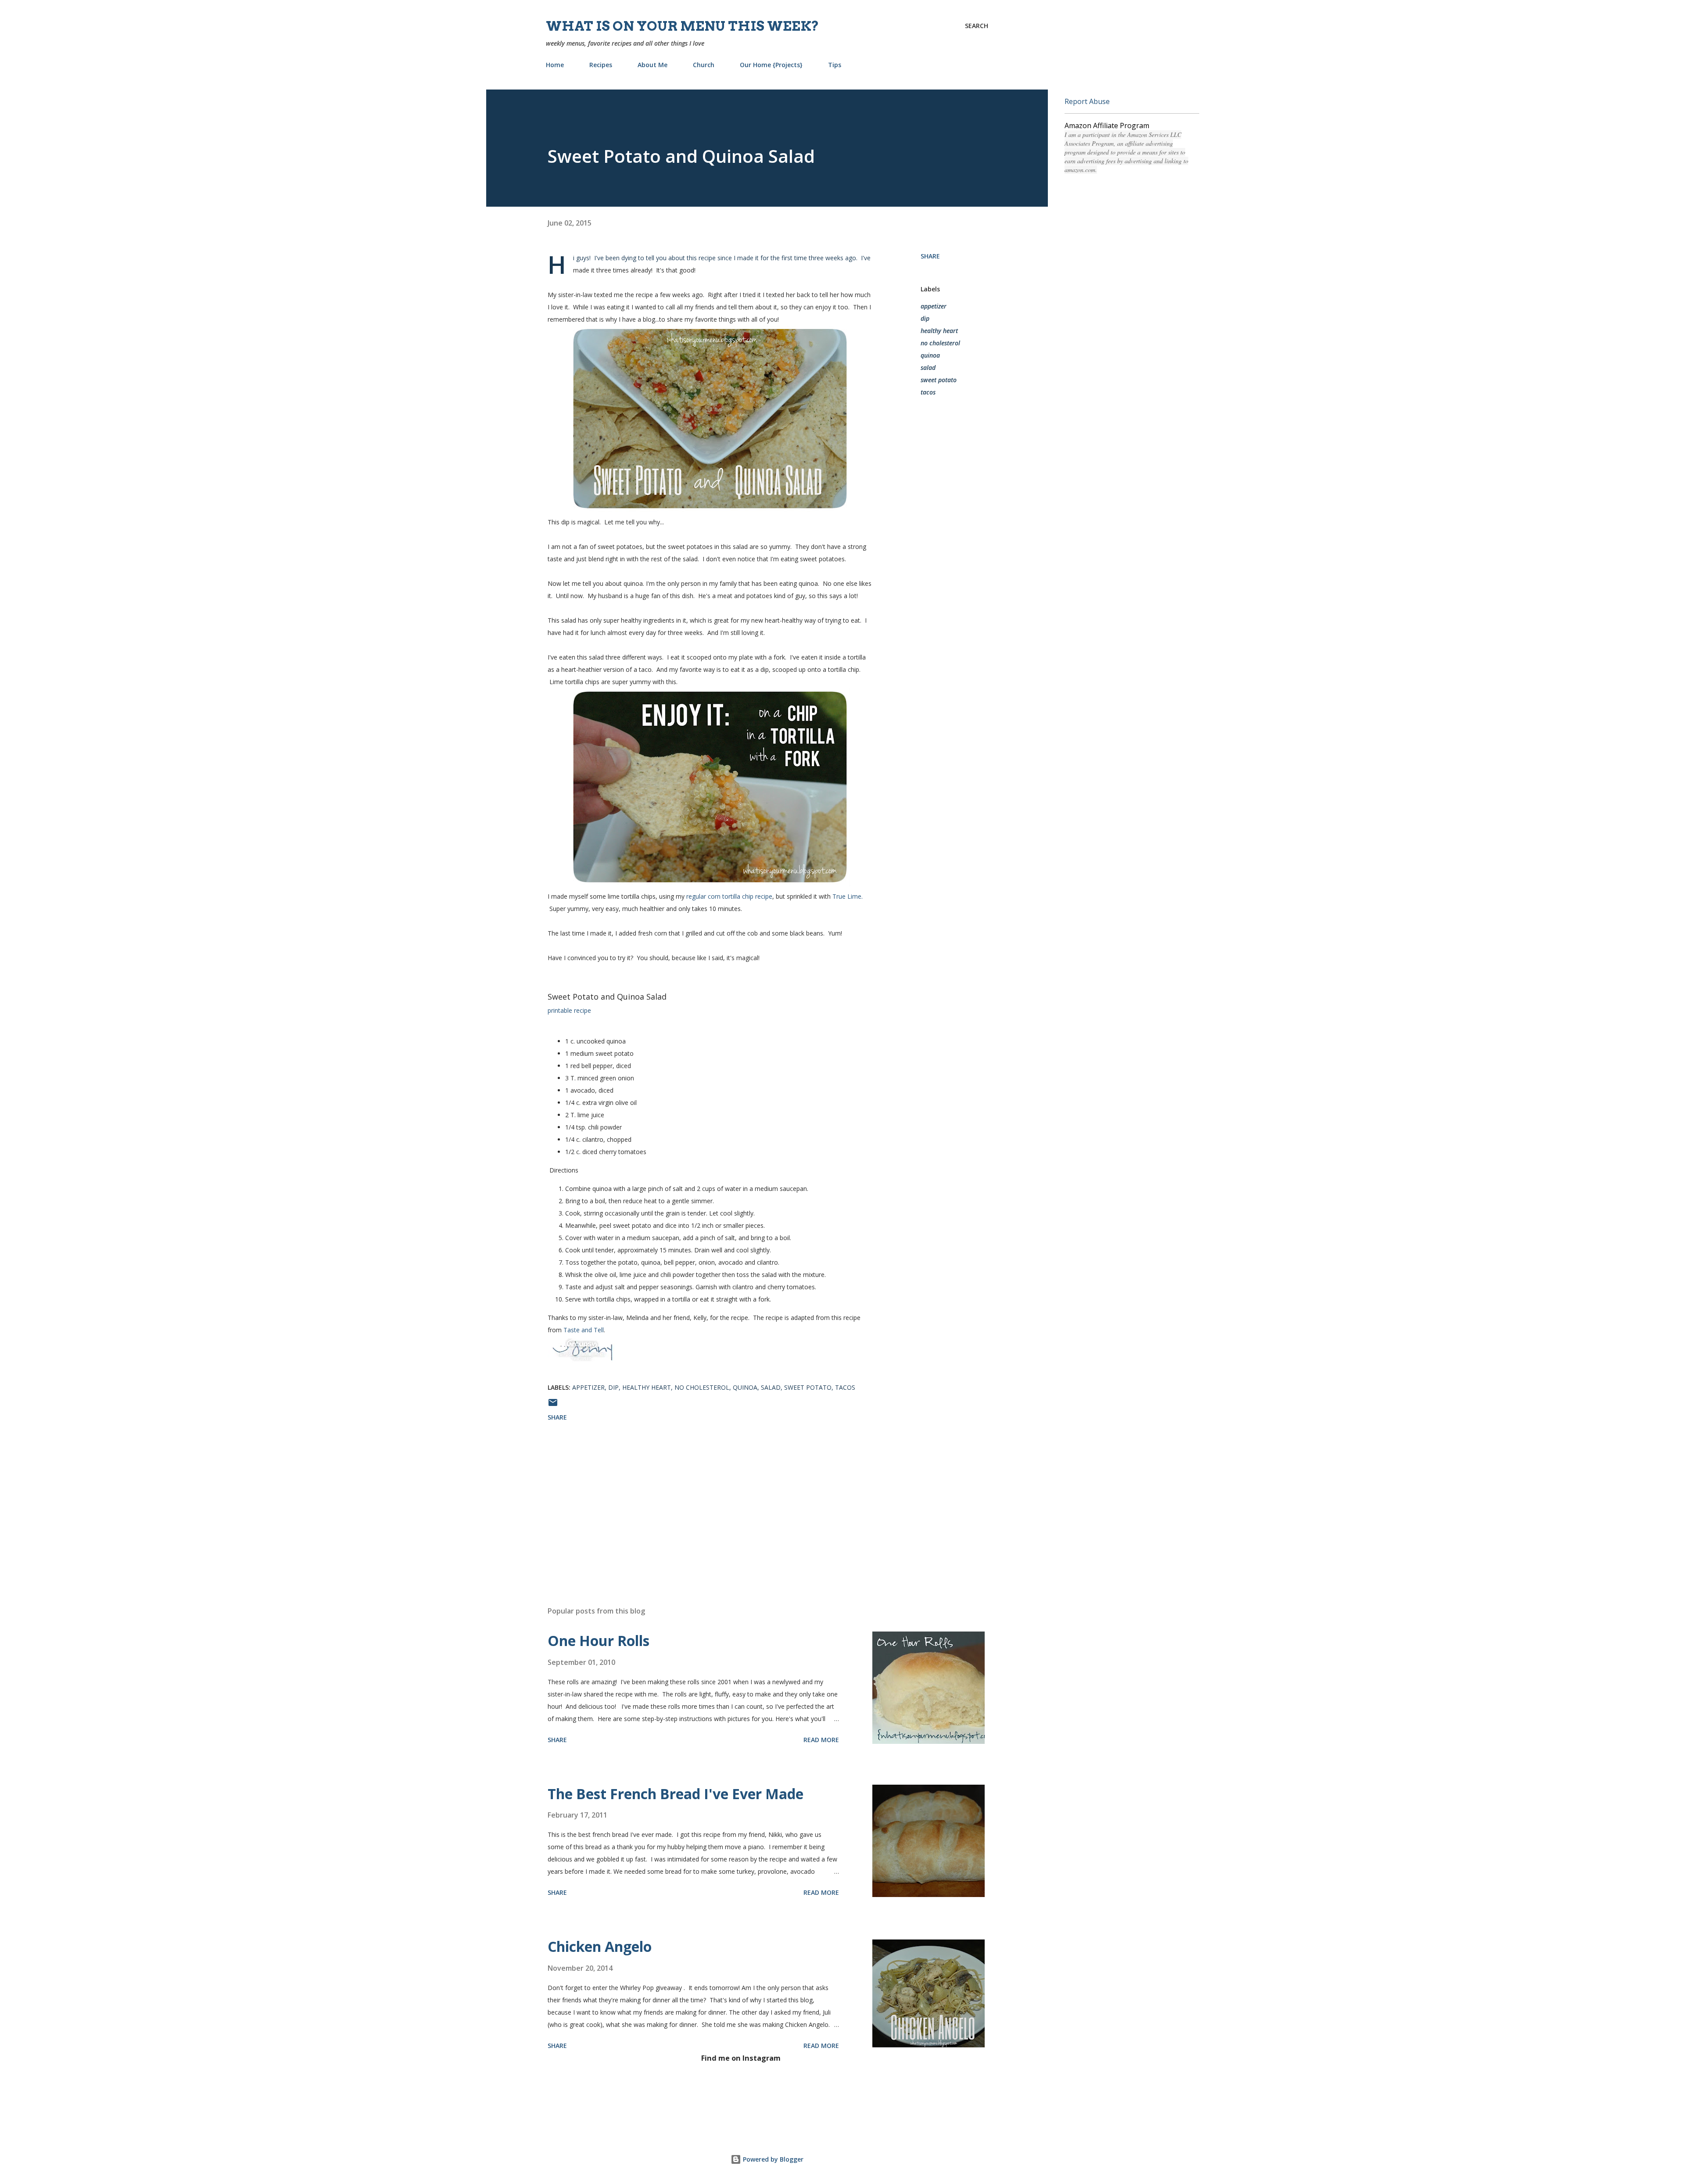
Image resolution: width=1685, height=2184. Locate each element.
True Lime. (848, 896)
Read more (821, 1740)
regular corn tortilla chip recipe (729, 896)
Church (704, 65)
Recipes (601, 65)
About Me (652, 65)
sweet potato (939, 380)
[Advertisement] (696, 1497)
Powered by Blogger (772, 2159)
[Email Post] (553, 1405)
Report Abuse (1087, 101)
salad (928, 368)
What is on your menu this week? (683, 26)
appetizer (934, 306)
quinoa (930, 355)
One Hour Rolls (599, 1641)
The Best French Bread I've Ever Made (676, 1794)
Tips (835, 65)
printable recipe (569, 1010)
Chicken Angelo (600, 1946)
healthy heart (939, 331)
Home (555, 65)
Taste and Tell (584, 1330)
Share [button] (930, 256)
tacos (928, 392)
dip (925, 318)
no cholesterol (940, 343)
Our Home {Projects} (771, 65)
